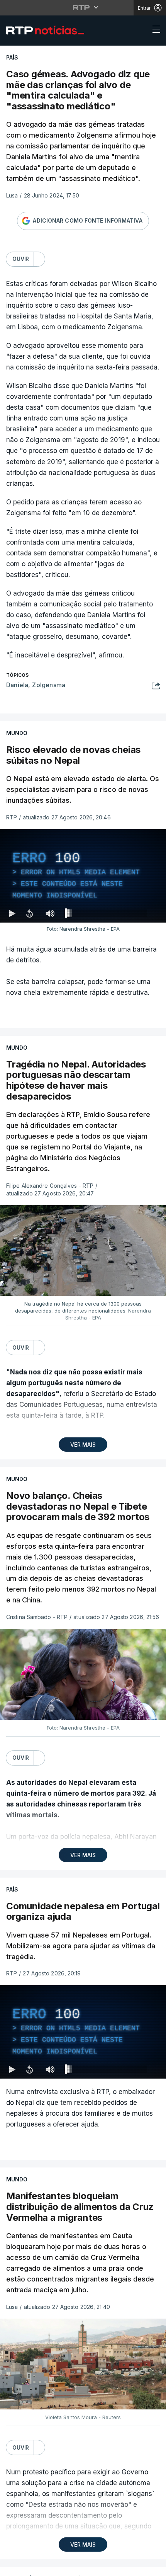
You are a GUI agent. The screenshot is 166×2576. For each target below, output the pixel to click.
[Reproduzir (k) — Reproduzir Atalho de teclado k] (12, 2567)
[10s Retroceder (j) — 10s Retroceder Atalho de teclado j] (29, 2567)
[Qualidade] (135, 2567)
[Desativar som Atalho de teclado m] (50, 2567)
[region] (83, 1288)
